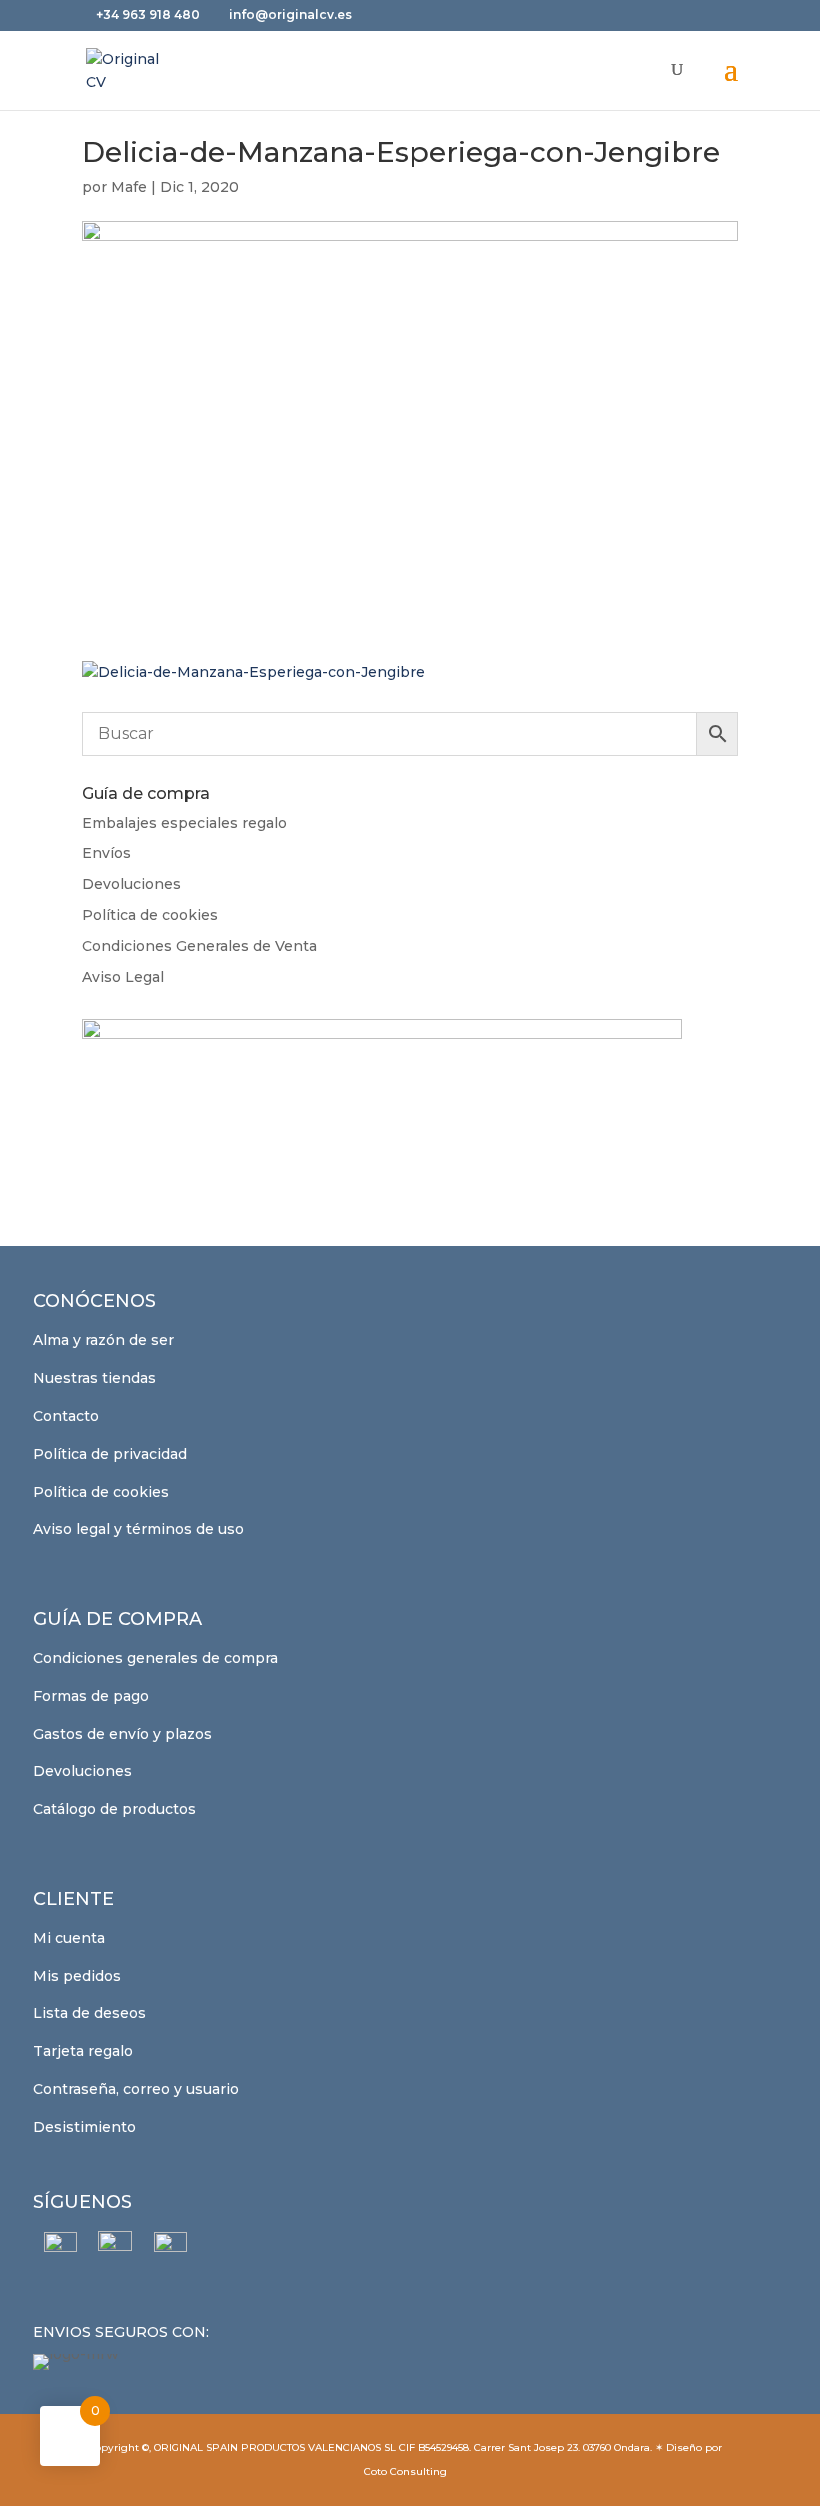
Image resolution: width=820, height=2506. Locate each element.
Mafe (129, 187)
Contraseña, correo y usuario (136, 2089)
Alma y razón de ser (103, 1340)
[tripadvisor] (170, 2248)
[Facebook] (60, 2248)
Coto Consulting (405, 2471)
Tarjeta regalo (83, 2051)
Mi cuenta (69, 1938)
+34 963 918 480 (149, 14)
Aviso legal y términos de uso (138, 1529)
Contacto (66, 1416)
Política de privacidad (110, 1454)
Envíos (106, 853)
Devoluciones (131, 884)
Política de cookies (150, 915)
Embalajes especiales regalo (184, 823)
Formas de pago (91, 1696)
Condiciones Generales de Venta (199, 946)
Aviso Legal (123, 977)
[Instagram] (115, 2248)
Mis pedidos (77, 1976)
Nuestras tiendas (94, 1378)
